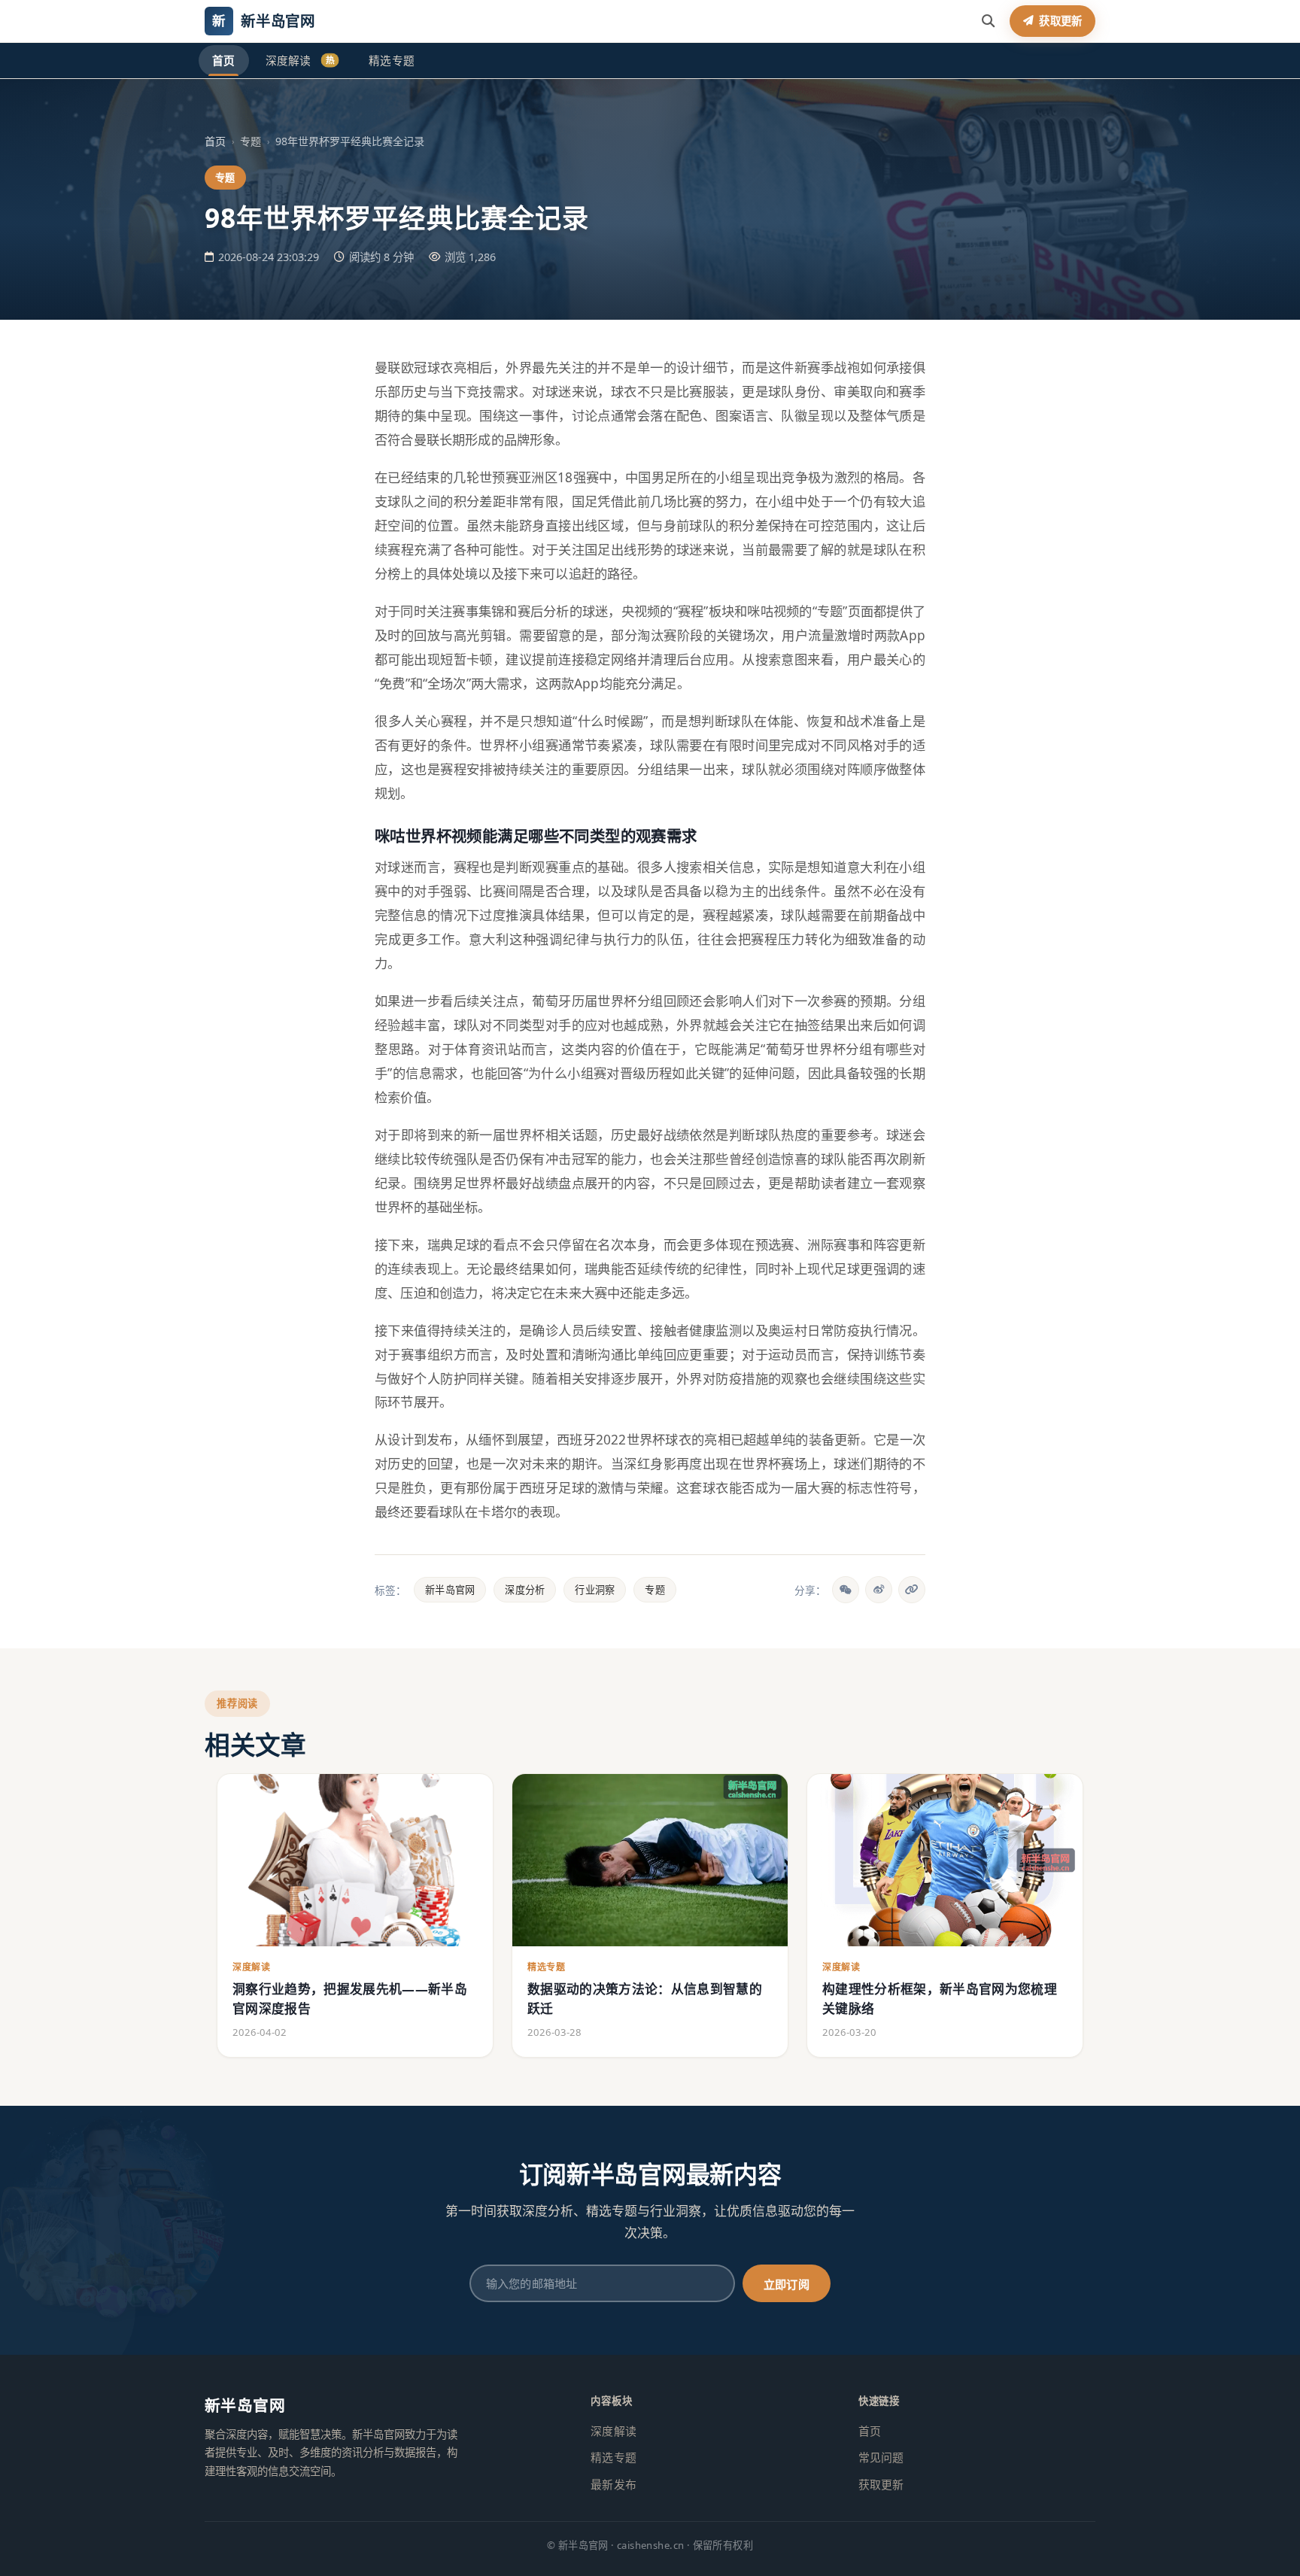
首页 (224, 60)
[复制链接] (912, 1590)
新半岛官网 (450, 1590)
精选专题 (392, 60)
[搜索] (988, 21)
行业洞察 (595, 1590)
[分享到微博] (879, 1590)
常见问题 (881, 2457)
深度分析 (525, 1590)
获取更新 (881, 2484)
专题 (655, 1590)
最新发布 (614, 2484)
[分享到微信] (846, 1590)
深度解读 (300, 60)
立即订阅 (787, 2284)
